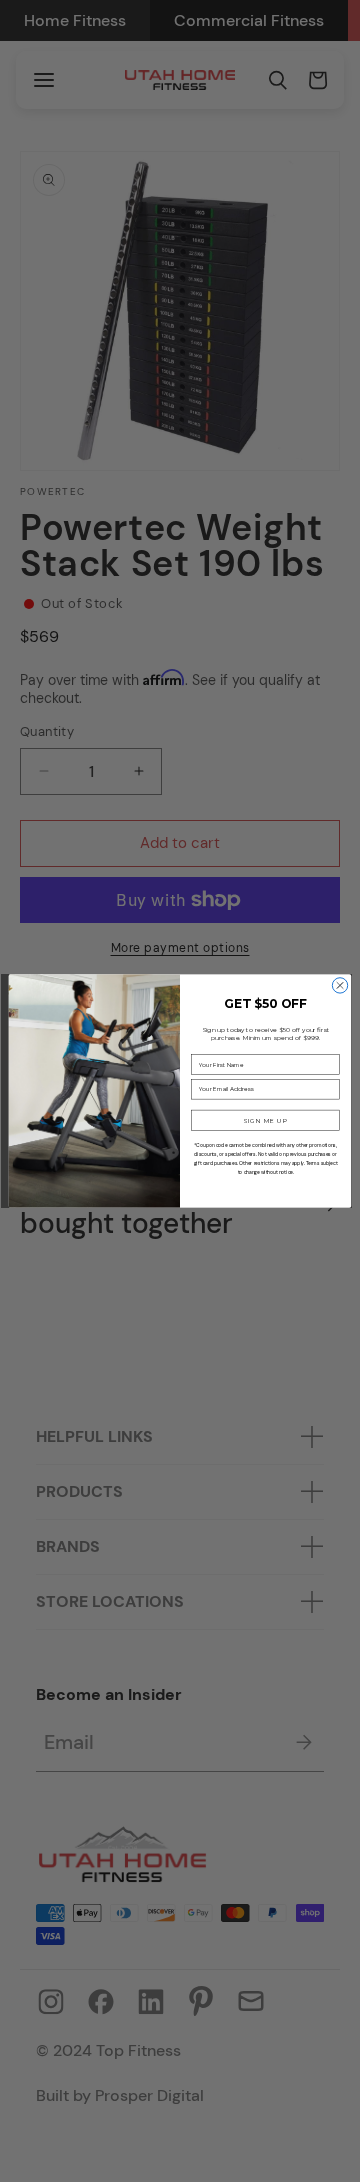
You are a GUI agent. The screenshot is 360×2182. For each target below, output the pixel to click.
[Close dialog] (339, 985)
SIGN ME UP (265, 1120)
